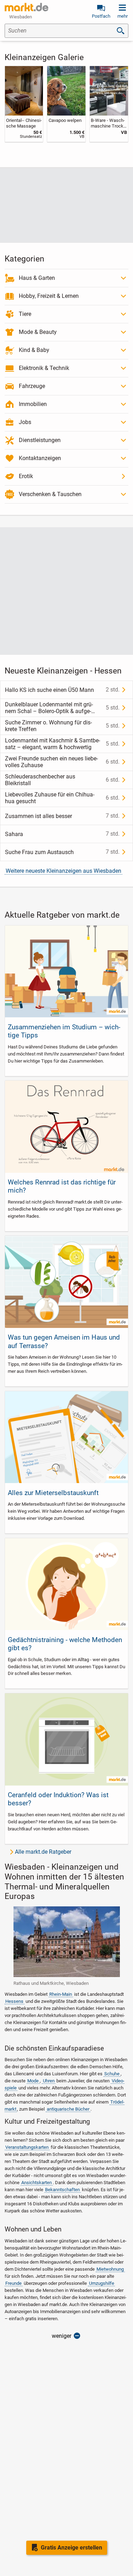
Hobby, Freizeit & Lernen (49, 296)
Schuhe (112, 2074)
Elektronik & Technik (44, 368)
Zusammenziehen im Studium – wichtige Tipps (64, 1031)
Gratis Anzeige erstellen (71, 2548)
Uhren (49, 2081)
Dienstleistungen (40, 440)
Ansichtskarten (37, 2183)
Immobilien (33, 404)
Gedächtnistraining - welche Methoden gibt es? (65, 1644)
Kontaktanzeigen (40, 458)
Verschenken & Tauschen (50, 494)
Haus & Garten (37, 278)
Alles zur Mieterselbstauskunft (53, 1493)
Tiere (25, 314)
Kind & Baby (34, 350)
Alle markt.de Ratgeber (43, 1852)
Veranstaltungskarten (27, 2147)
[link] (24, 104)
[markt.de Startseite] (26, 7)
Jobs (25, 422)
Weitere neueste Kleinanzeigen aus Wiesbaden (63, 871)
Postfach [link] (101, 16)
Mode (33, 2081)
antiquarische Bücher (68, 2109)
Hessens (14, 2001)
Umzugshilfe (102, 2283)
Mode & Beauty (38, 332)
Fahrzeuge (32, 386)
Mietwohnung (110, 2269)
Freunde (13, 2283)
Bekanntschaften (62, 2190)
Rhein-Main (61, 1994)
